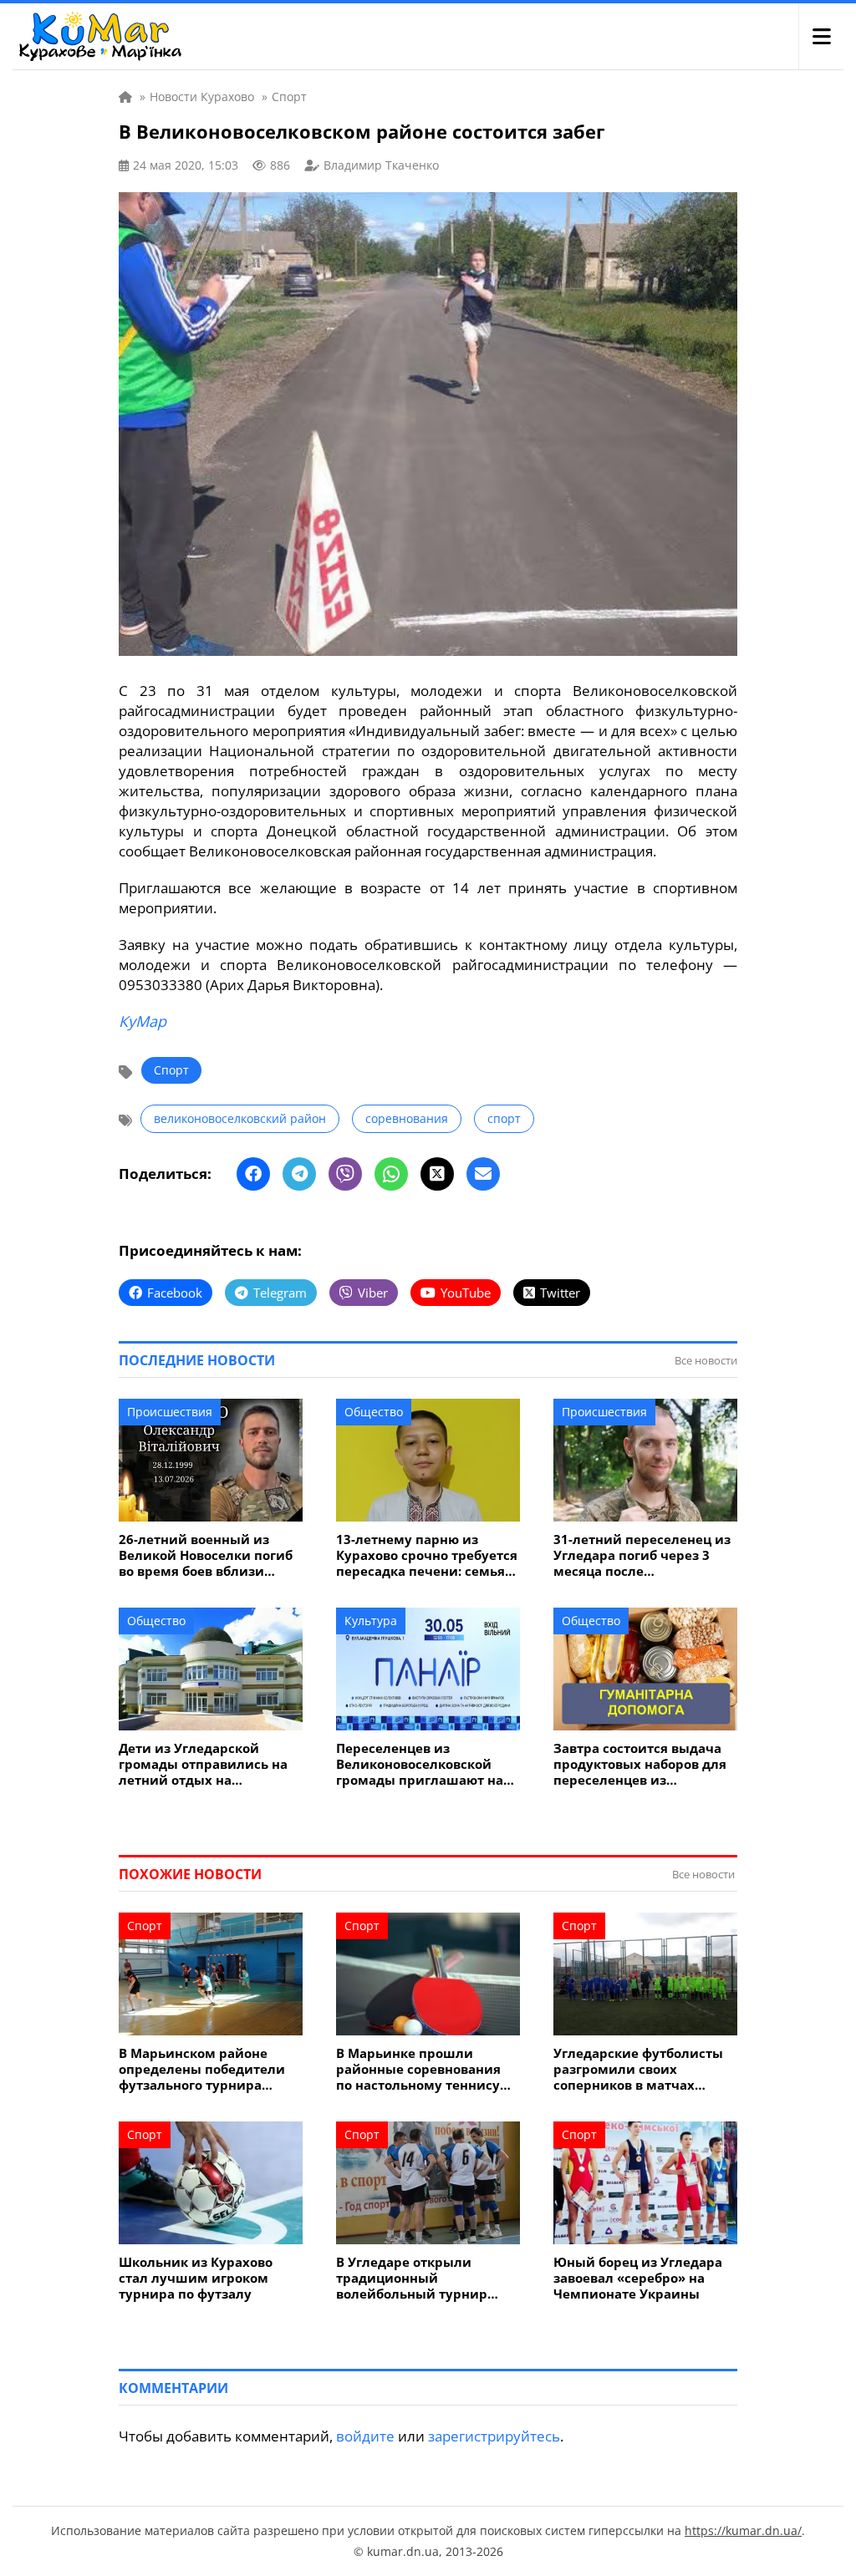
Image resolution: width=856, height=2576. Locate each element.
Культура (371, 1621)
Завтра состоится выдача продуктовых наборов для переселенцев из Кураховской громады (640, 1764)
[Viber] (345, 1174)
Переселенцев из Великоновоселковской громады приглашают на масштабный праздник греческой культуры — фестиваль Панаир (420, 1764)
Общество (374, 1412)
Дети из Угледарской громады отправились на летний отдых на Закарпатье (203, 1764)
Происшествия (170, 1412)
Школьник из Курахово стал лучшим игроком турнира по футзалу (196, 2278)
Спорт (171, 1070)
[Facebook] (253, 1174)
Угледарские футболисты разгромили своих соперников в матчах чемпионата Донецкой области (638, 2069)
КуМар (143, 1021)
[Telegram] (299, 1174)
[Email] (483, 1174)
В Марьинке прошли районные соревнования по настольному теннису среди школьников (418, 2069)
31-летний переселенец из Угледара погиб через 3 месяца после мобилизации (642, 1555)
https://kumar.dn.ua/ (743, 2530)
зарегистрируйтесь (494, 2436)
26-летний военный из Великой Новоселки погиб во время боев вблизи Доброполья (206, 1555)
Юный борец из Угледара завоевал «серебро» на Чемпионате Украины (638, 2278)
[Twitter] (437, 1174)
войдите (365, 2436)
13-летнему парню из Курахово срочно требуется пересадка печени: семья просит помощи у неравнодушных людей (427, 1555)
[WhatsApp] (391, 1174)
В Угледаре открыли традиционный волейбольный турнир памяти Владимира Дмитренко (412, 2278)
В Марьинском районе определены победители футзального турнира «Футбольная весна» (202, 2069)
